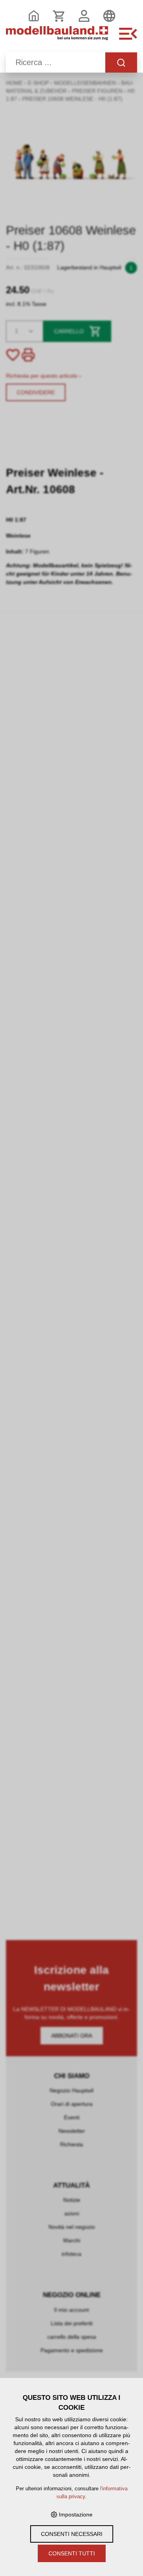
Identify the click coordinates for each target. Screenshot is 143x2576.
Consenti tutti (72, 2553)
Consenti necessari (72, 2534)
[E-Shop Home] (57, 38)
